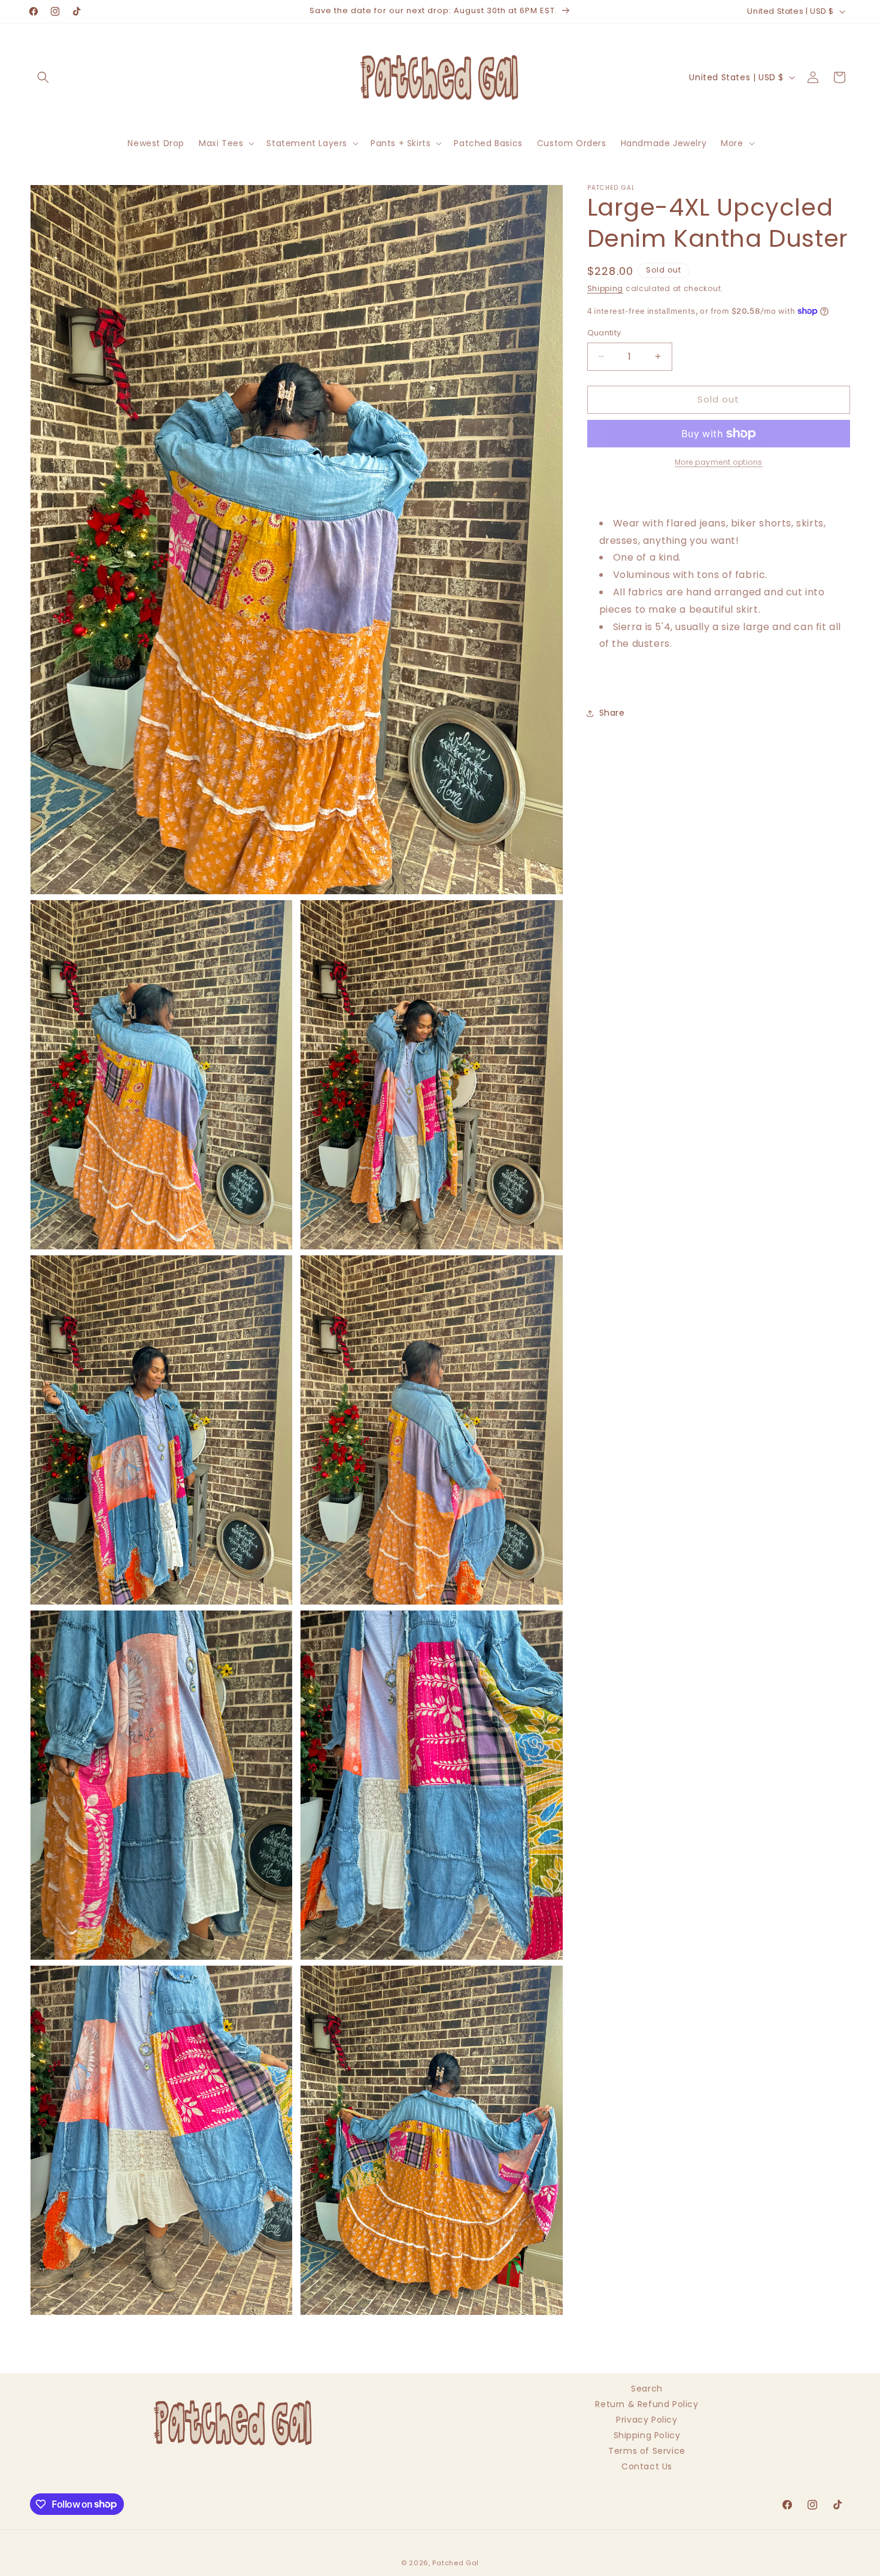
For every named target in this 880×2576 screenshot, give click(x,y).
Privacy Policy (647, 2420)
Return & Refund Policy (647, 2404)
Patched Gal (456, 2563)
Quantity (604, 333)
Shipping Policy (647, 2435)
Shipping (606, 288)
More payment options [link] (719, 462)
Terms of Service (647, 2451)
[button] (43, 77)
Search (647, 2390)
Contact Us (647, 2466)
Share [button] (612, 713)
